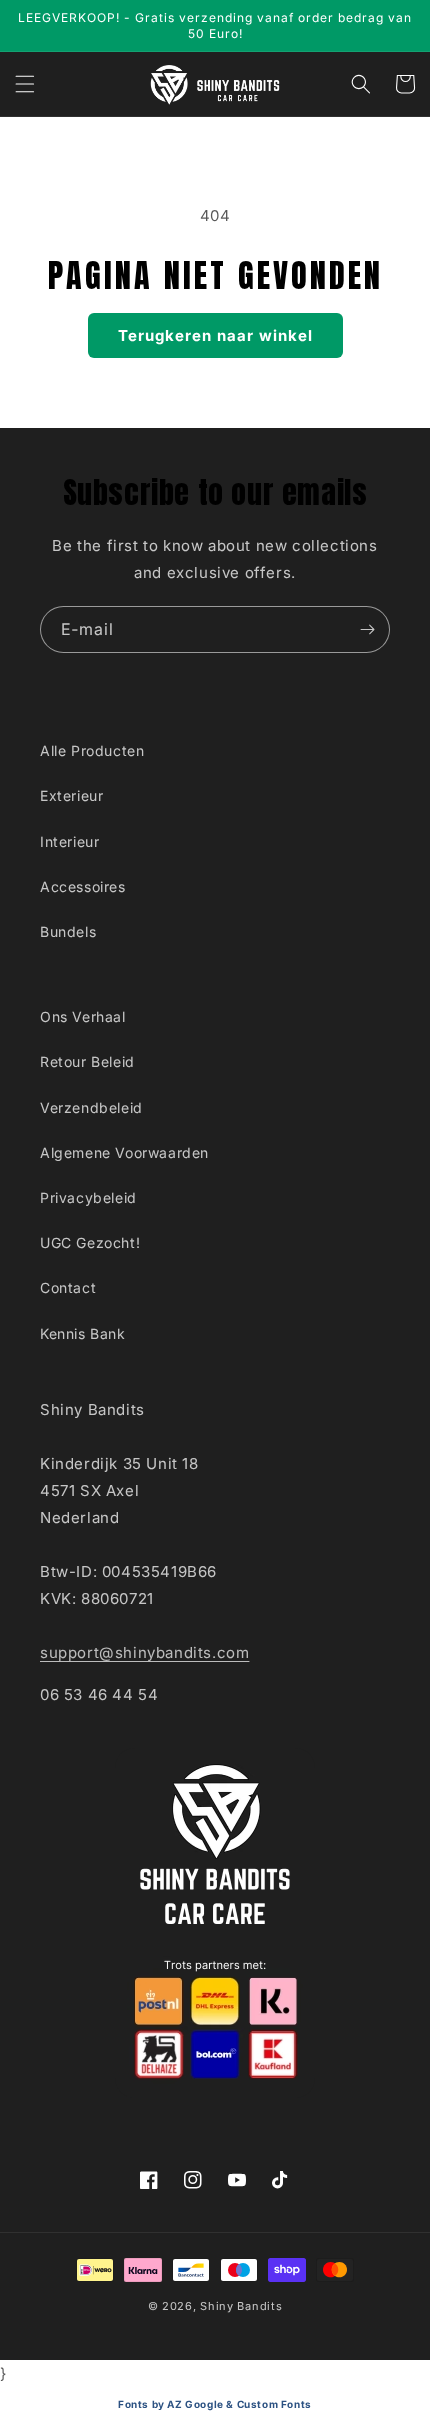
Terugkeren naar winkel (215, 335)
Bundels (68, 931)
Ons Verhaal (83, 1016)
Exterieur (71, 795)
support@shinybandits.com (144, 1652)
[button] (25, 84)
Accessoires (83, 886)
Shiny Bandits (241, 2306)
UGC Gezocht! (90, 1242)
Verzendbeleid (91, 1107)
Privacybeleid (88, 1197)
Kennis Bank (83, 1333)
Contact (68, 1287)
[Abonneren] (367, 629)
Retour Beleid (87, 1061)
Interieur (69, 841)
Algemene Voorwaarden (124, 1152)
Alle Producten (92, 750)
